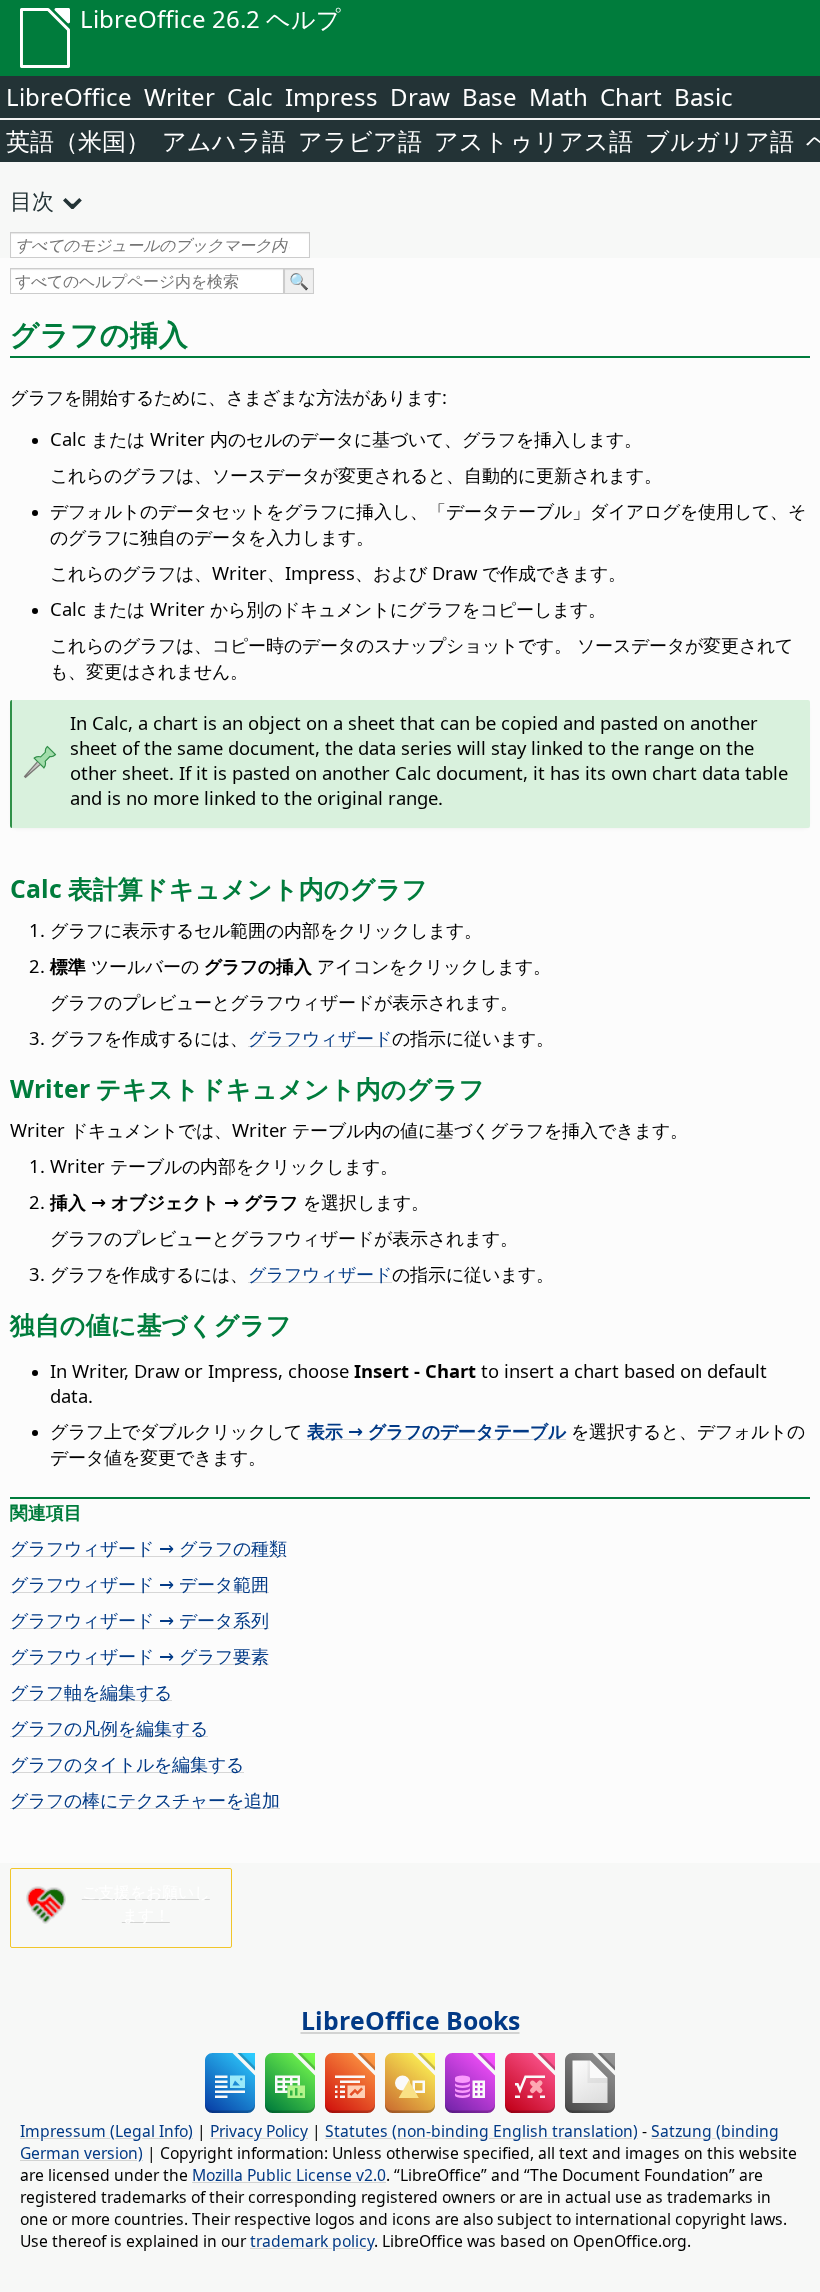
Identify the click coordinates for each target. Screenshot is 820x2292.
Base (489, 96)
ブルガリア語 (719, 140)
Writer (179, 96)
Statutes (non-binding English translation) (481, 2131)
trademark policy (312, 2241)
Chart (631, 96)
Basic (703, 96)
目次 (32, 200)
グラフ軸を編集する (91, 1691)
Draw (420, 96)
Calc (250, 96)
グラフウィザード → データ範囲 (139, 1583)
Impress (331, 96)
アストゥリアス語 (533, 140)
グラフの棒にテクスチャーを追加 (145, 1799)
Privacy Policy (259, 2131)
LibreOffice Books (410, 2020)
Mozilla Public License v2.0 (289, 2175)
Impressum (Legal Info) (106, 2131)
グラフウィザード (320, 1037)
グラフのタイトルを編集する (127, 1763)
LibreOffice (69, 96)
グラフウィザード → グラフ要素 (139, 1655)
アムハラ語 (224, 140)
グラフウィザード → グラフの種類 (148, 1547)
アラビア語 (360, 140)
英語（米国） (78, 140)
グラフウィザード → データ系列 (139, 1619)
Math (558, 96)
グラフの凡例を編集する (109, 1727)
